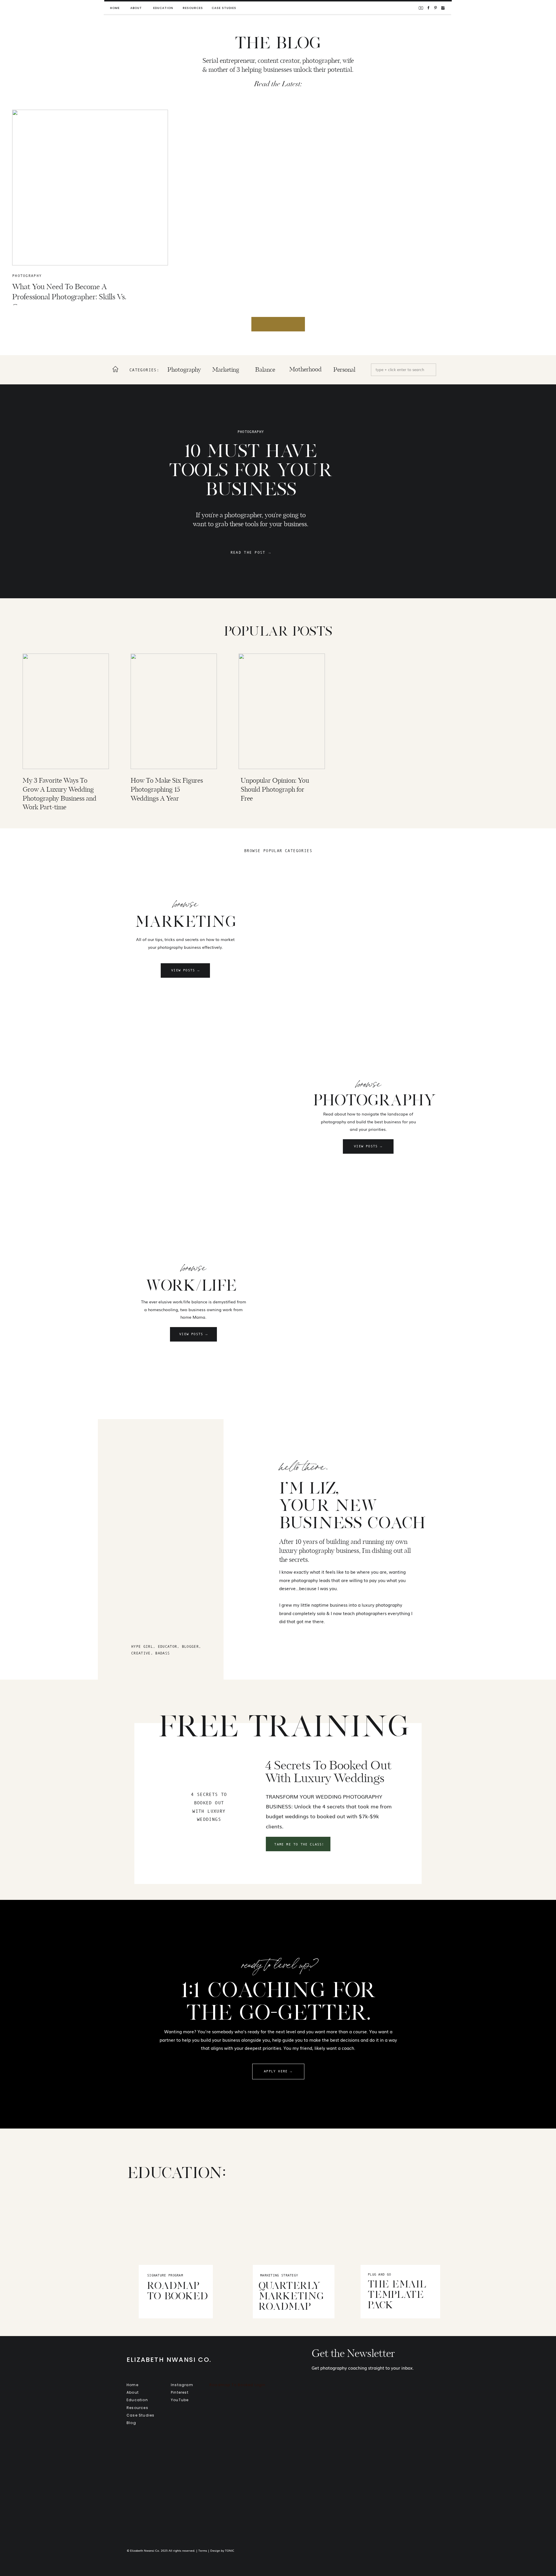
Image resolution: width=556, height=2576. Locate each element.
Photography (27, 276)
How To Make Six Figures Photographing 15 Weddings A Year (167, 790)
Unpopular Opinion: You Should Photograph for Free (275, 790)
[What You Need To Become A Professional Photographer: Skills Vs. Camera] (90, 188)
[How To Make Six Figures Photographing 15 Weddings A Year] (174, 711)
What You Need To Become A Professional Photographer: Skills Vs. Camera (69, 297)
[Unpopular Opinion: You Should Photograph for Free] (282, 711)
